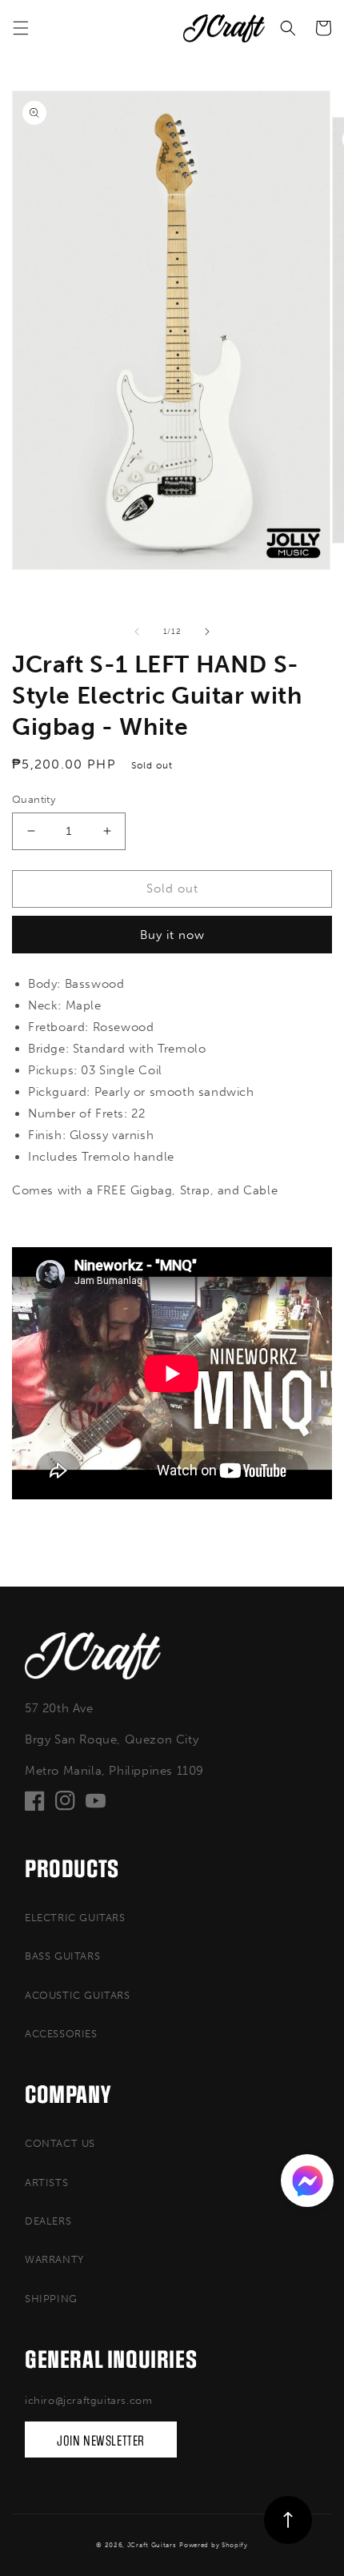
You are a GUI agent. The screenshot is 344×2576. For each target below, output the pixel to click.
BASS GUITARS (62, 1956)
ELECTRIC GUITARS (75, 1918)
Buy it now (172, 935)
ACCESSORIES (61, 2034)
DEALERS (48, 2221)
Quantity (34, 799)
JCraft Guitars (152, 2545)
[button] (21, 28)
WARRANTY (54, 2259)
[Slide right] (207, 632)
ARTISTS (46, 2183)
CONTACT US (60, 2143)
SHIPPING (51, 2299)
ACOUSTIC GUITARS (78, 1995)
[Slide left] (137, 632)
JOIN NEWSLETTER (101, 2441)
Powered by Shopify (214, 2545)
